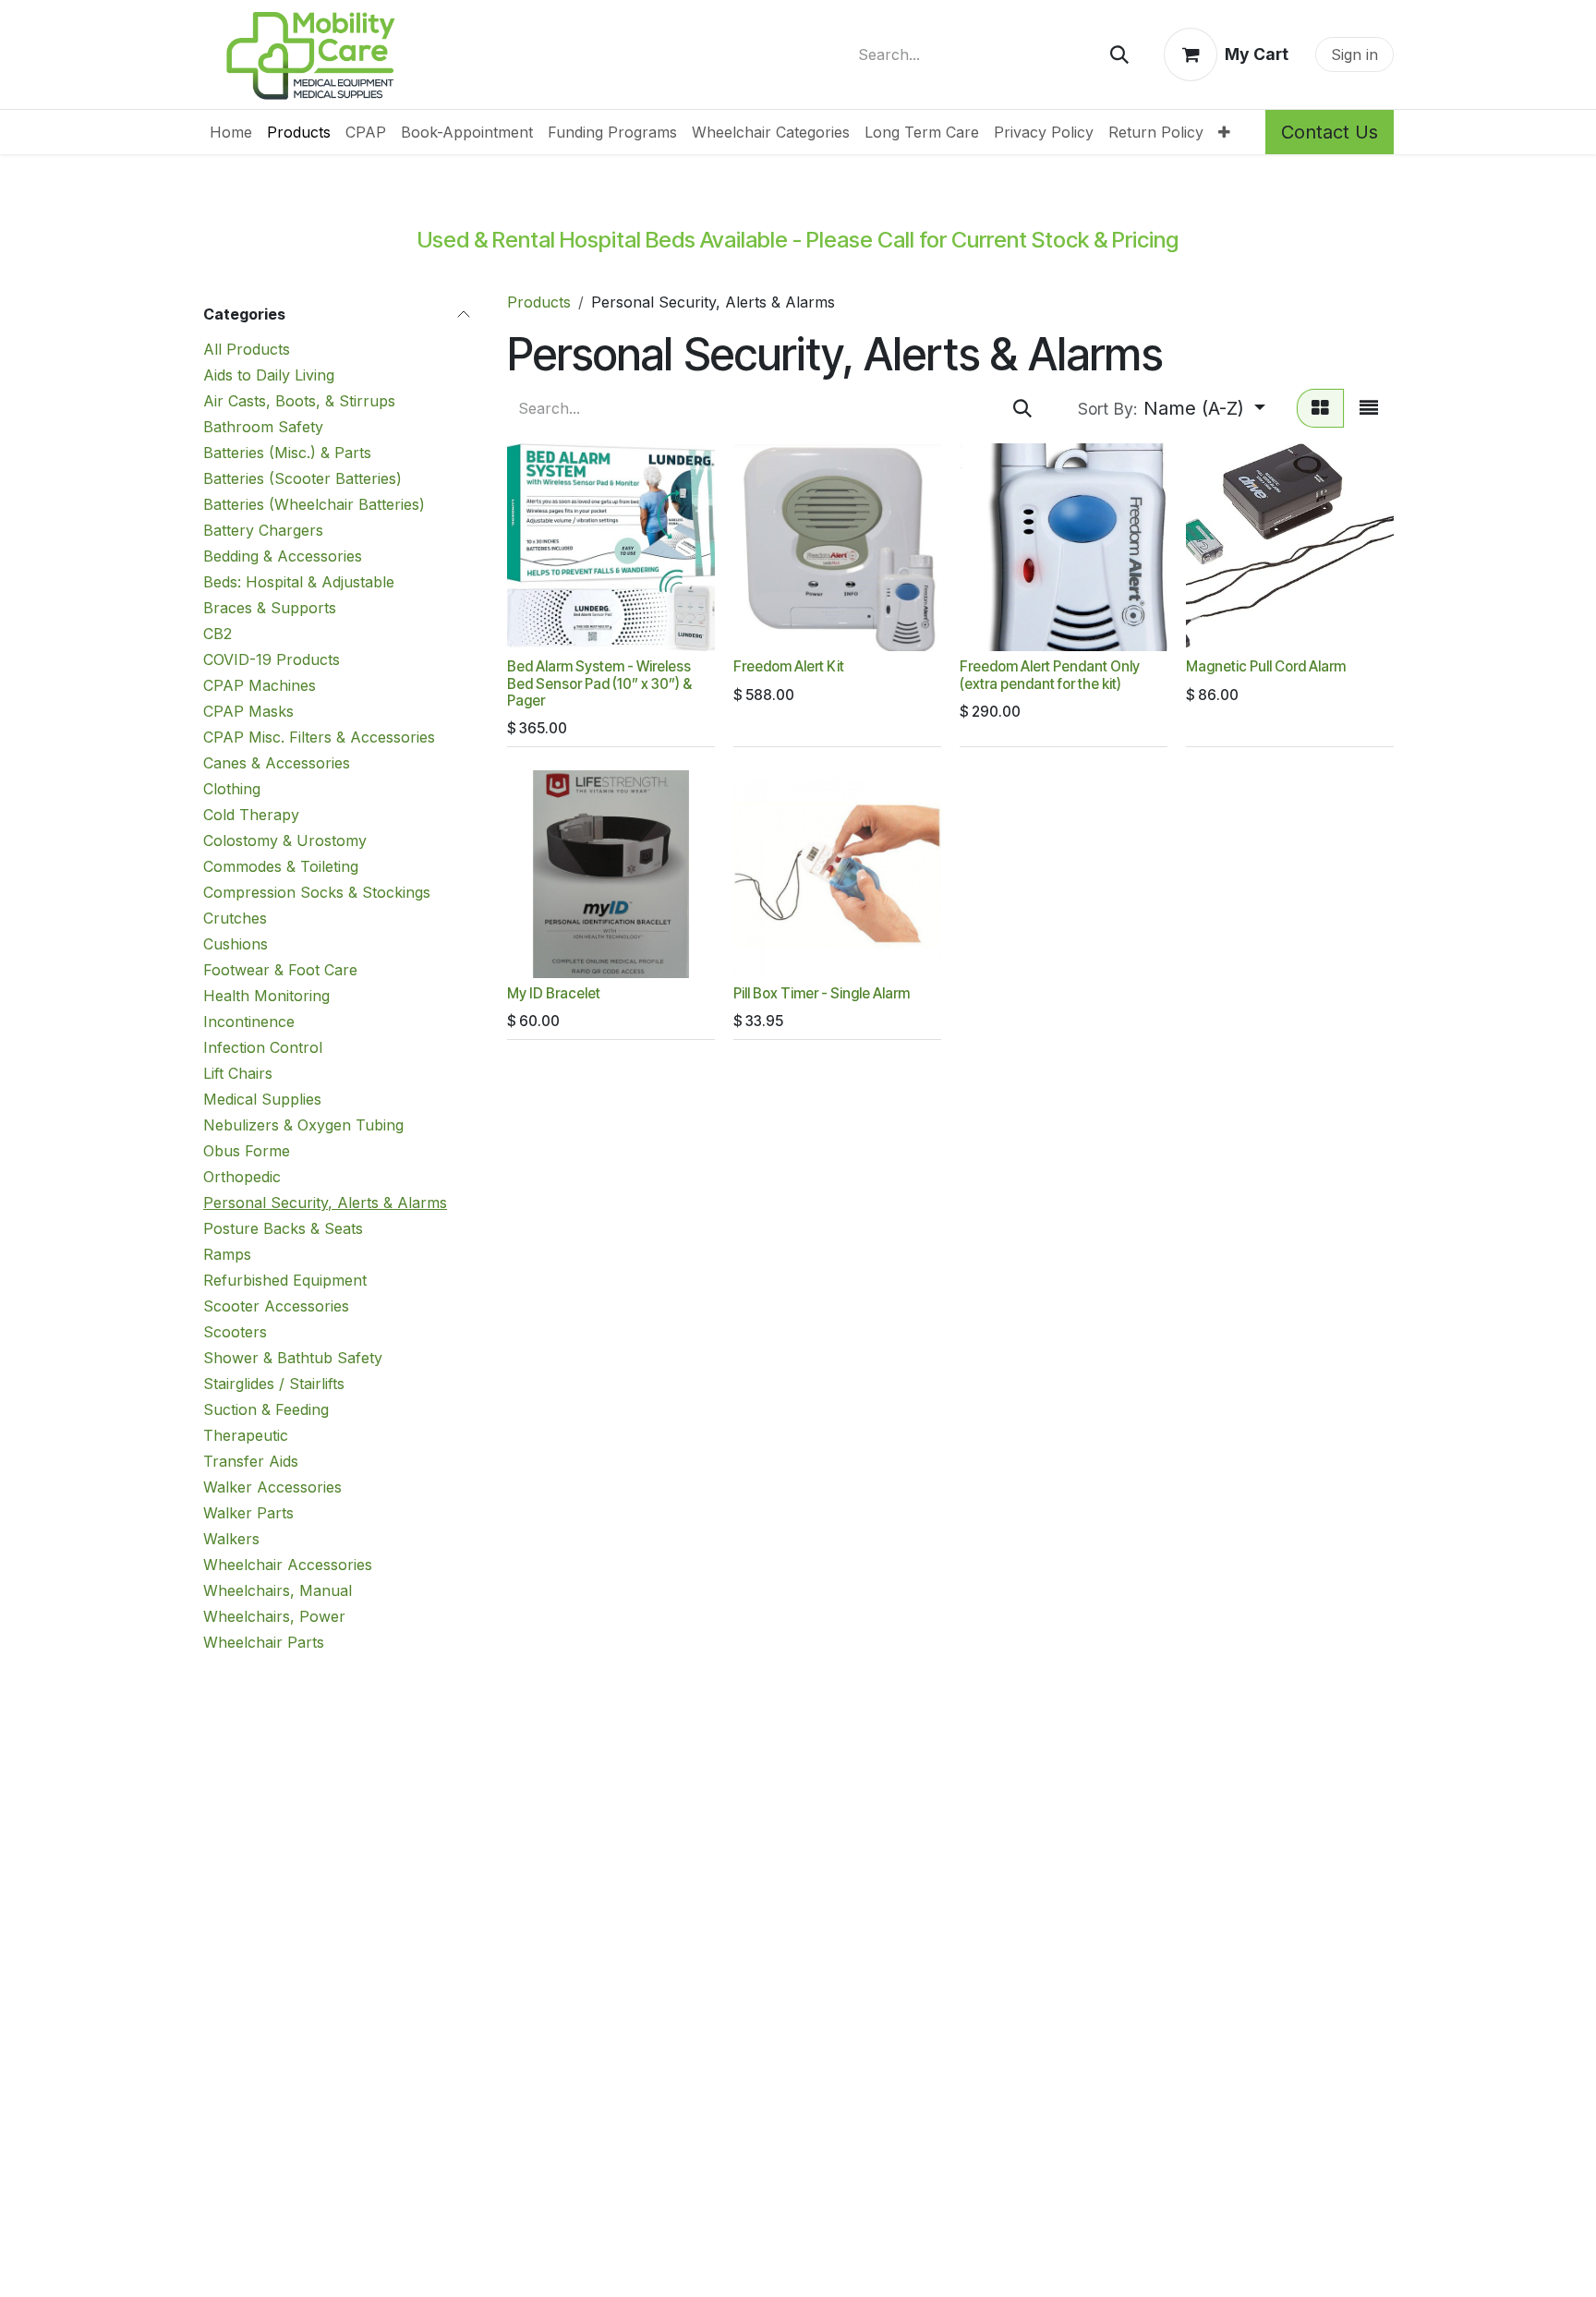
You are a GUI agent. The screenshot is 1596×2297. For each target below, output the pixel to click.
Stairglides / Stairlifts (274, 1384)
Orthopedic (242, 1177)
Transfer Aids (251, 1461)
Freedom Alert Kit (789, 666)
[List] (1369, 408)
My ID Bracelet (554, 993)
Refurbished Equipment (285, 1280)
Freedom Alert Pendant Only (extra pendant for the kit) (1050, 675)
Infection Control (263, 1047)
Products (539, 302)
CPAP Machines (260, 685)
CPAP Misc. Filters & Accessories (319, 737)
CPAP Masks (248, 711)
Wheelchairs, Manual (278, 1590)
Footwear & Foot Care (280, 970)
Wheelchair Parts (264, 1642)
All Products (247, 349)
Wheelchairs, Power (274, 1616)
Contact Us (1330, 132)
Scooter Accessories (276, 1306)
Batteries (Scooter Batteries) (302, 478)
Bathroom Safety (263, 427)
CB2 (218, 634)
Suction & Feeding (266, 1409)
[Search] (1119, 54)
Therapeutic (246, 1435)
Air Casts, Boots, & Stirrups (299, 401)
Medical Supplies (262, 1099)
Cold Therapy (251, 815)
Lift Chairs (238, 1073)
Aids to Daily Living (269, 375)
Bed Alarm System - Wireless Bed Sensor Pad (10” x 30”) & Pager (599, 683)
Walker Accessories (272, 1487)
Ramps (227, 1254)
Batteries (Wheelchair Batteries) (314, 504)
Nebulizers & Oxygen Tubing (303, 1125)
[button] (1172, 408)
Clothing (232, 789)
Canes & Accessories (277, 763)
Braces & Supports (270, 608)
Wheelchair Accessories (288, 1565)
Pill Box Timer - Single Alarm (822, 993)
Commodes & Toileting (281, 866)
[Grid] (1320, 408)
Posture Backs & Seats (283, 1228)
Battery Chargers (263, 530)
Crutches (235, 918)
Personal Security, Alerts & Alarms (325, 1203)
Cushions (236, 944)
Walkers (231, 1539)
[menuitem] (231, 132)
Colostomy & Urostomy (285, 840)
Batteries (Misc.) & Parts (287, 453)
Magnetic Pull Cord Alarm (1266, 666)
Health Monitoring (266, 996)
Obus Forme (247, 1151)
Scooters (235, 1332)
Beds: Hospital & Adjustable (299, 582)
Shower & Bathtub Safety (293, 1358)
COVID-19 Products (272, 659)
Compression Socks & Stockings (317, 892)
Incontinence (249, 1022)
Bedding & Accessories (283, 556)
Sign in (1354, 54)
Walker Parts (248, 1513)
